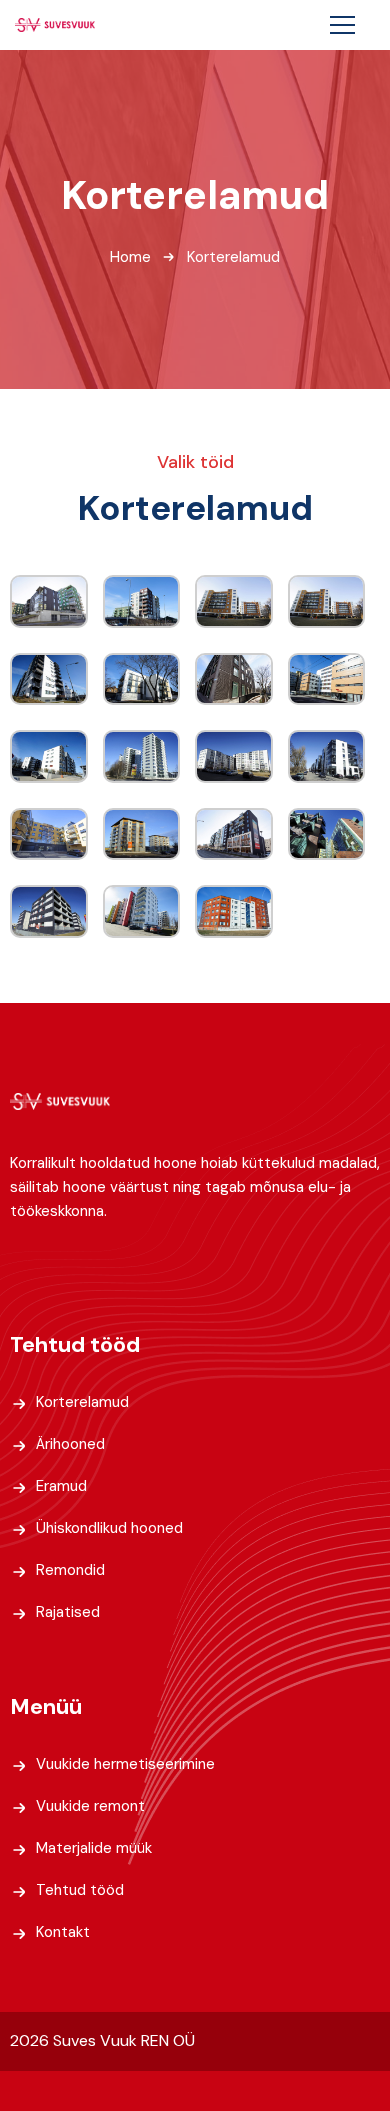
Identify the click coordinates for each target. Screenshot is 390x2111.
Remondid (70, 1570)
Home (130, 257)
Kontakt (63, 1932)
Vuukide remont (90, 1806)
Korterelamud (82, 1402)
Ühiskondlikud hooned (109, 1528)
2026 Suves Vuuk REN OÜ (102, 2040)
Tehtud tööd (80, 1890)
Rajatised (68, 1612)
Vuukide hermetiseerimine (125, 1764)
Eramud (61, 1486)
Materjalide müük (94, 1848)
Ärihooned (70, 1444)
